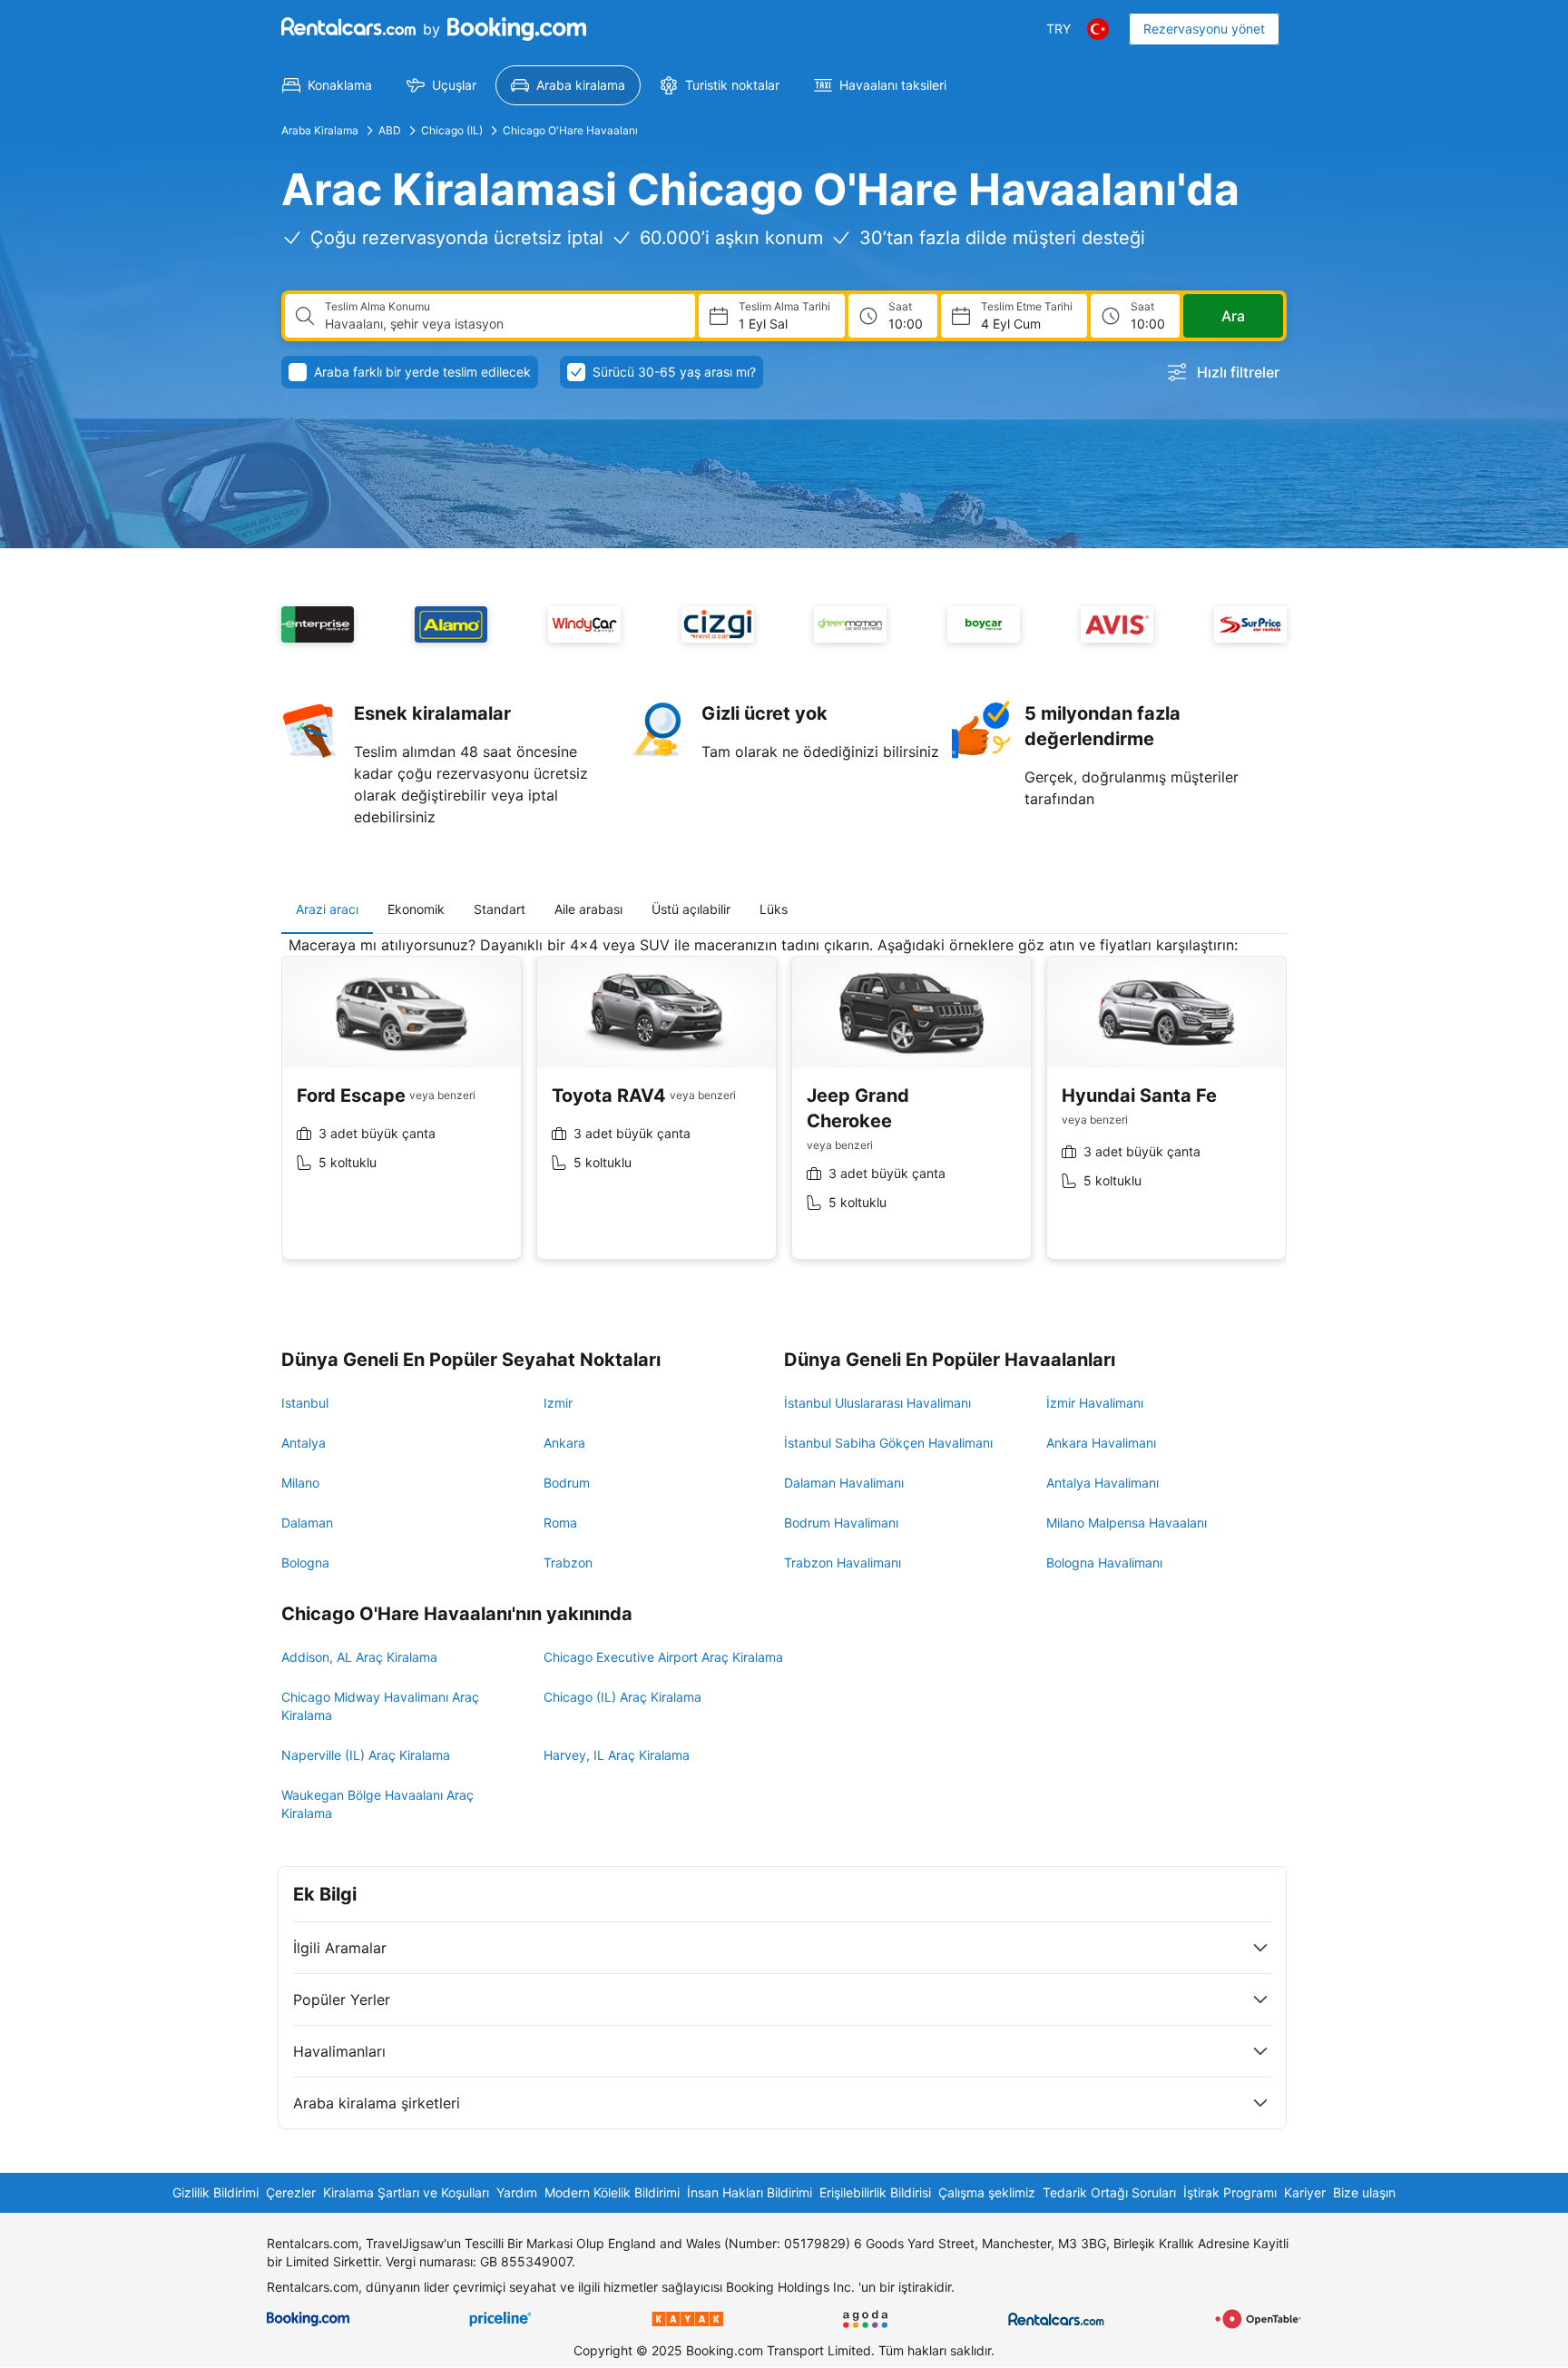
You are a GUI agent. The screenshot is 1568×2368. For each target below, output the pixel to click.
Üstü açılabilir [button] (691, 909)
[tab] (327, 909)
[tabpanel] (784, 1111)
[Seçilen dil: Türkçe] (1098, 29)
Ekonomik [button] (416, 909)
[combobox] (503, 324)
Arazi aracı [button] (327, 909)
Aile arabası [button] (588, 909)
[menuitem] (327, 85)
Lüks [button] (774, 909)
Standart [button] (500, 909)
